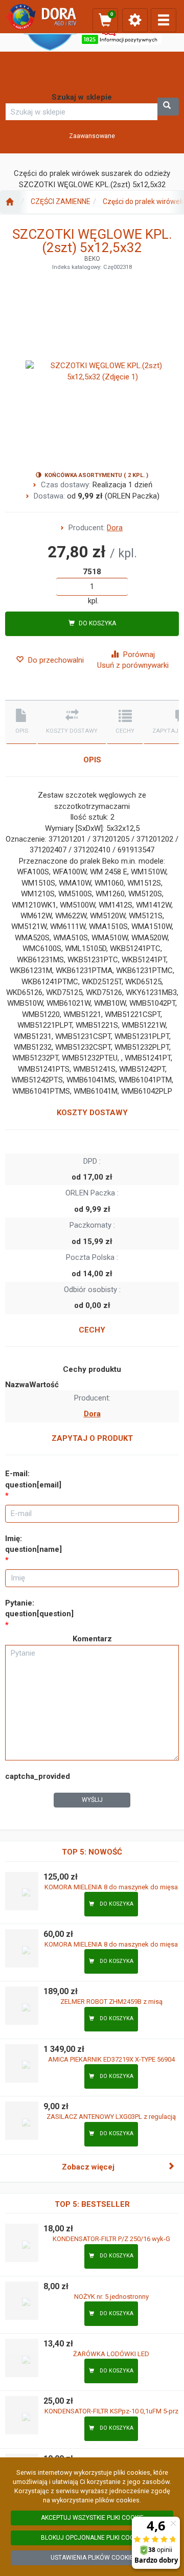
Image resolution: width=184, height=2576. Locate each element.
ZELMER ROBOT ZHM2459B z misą (111, 2002)
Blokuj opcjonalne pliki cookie (92, 2538)
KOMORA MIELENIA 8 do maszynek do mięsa (111, 1887)
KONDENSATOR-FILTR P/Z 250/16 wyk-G (111, 2239)
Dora (115, 528)
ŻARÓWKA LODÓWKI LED (111, 2354)
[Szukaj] (168, 107)
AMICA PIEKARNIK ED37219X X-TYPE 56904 (111, 2059)
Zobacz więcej (88, 2167)
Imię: (33, 1544)
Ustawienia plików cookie (92, 2558)
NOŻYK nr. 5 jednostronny (111, 2297)
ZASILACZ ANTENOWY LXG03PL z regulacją (111, 2117)
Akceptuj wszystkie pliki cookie (92, 2518)
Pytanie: (39, 1608)
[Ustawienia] (135, 20)
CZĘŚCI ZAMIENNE (61, 201)
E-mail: (33, 1479)
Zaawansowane (92, 136)
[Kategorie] (164, 20)
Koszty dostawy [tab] (72, 731)
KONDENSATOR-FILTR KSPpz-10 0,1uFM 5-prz (111, 2411)
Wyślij (92, 1800)
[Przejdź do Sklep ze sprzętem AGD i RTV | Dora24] (9, 202)
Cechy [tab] (125, 731)
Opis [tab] (22, 731)
